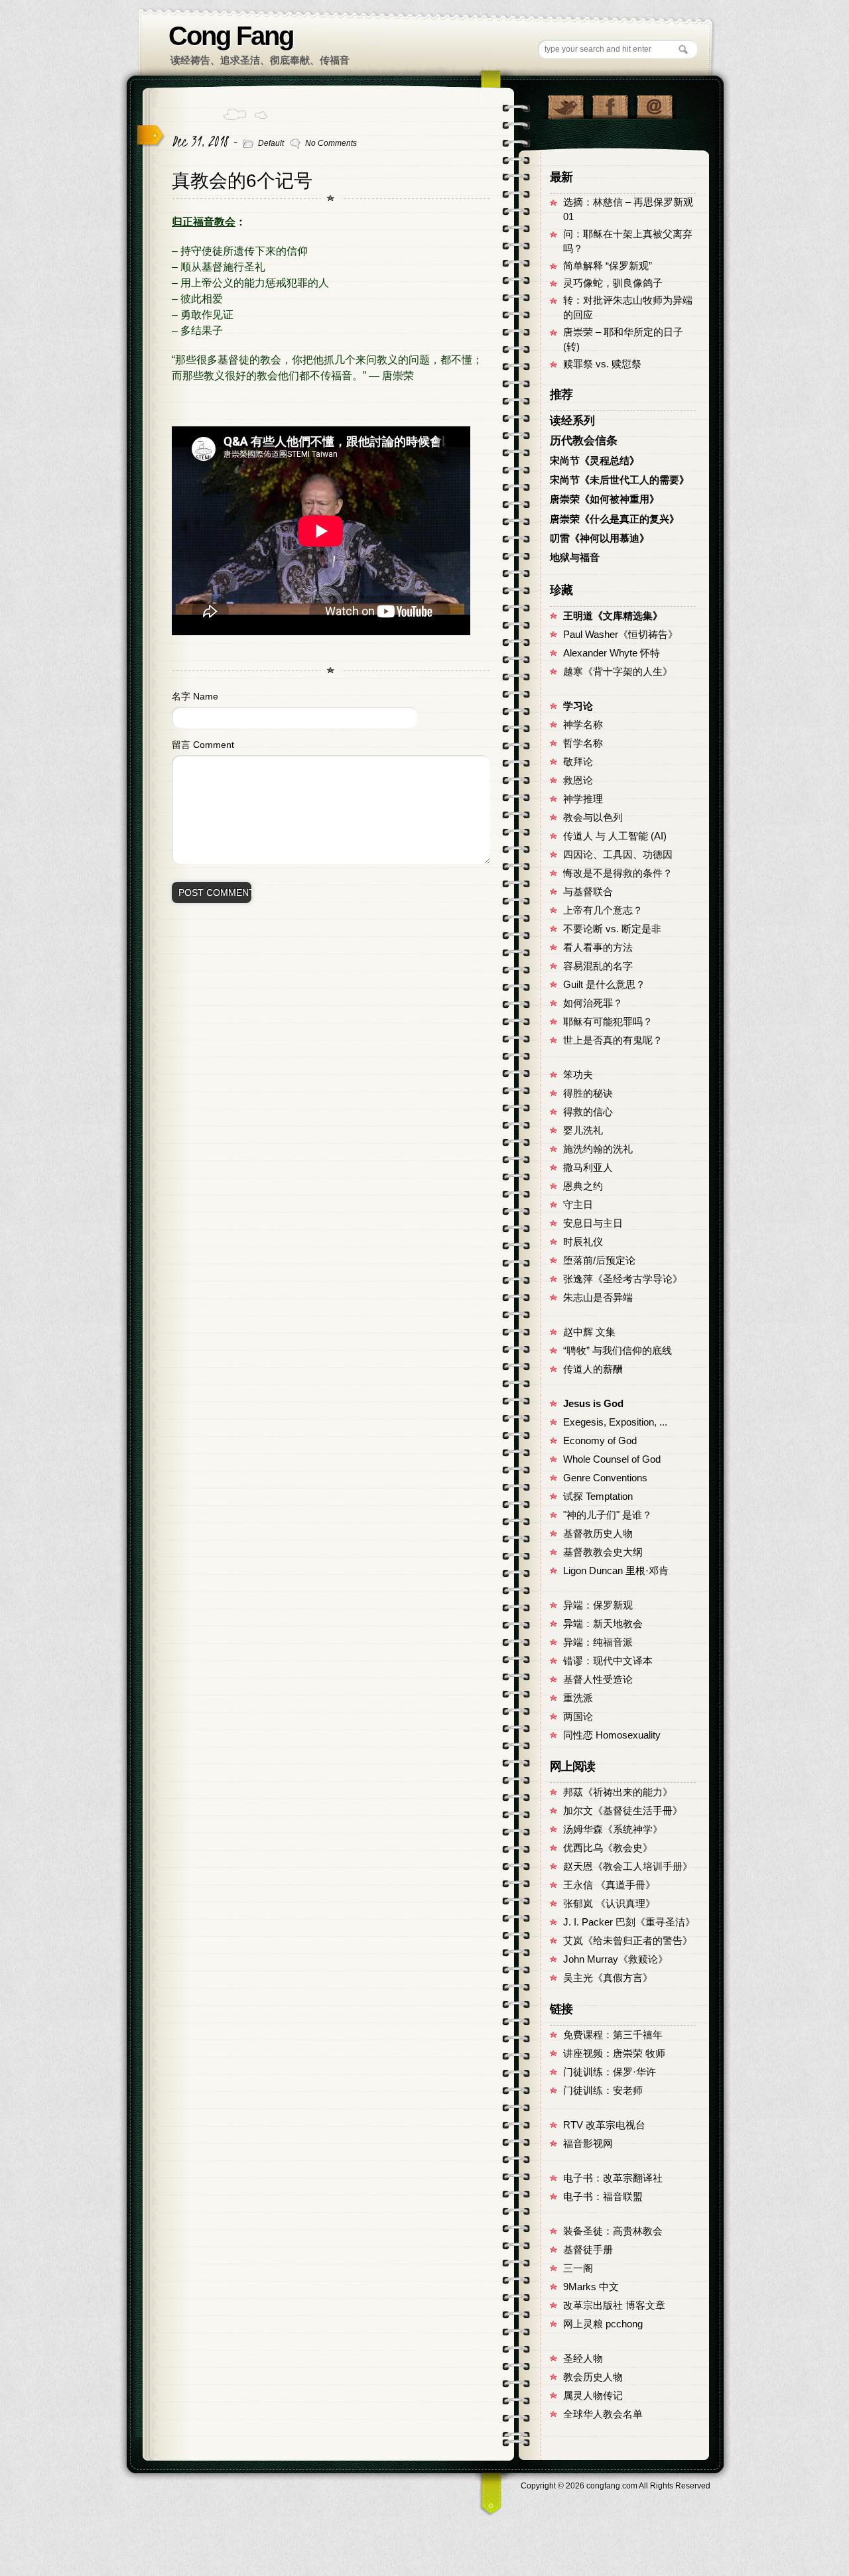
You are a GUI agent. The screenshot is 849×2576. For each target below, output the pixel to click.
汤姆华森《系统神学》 (613, 1829)
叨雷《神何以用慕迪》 (600, 538)
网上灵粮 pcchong (603, 2324)
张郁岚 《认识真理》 (609, 1904)
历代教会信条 (584, 441)
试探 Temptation (598, 1497)
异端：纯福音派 (598, 1642)
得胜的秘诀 (588, 1093)
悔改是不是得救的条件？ (618, 873)
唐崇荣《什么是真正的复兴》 (615, 519)
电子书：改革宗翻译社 (613, 2178)
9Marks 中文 (591, 2287)
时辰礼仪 (583, 1242)
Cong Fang (231, 36)
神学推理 (583, 799)
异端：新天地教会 (603, 1624)
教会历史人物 (593, 2377)
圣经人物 (583, 2359)
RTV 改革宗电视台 (604, 2125)
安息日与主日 (593, 1223)
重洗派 (578, 1698)
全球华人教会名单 (603, 2414)
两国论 (578, 1717)
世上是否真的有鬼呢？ (613, 1040)
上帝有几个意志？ (603, 910)
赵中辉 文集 (589, 1332)
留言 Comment (203, 745)
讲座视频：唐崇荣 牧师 (614, 2054)
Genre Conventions (605, 1478)
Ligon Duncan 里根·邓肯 (616, 1571)
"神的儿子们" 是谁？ (608, 1515)
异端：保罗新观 (598, 1605)
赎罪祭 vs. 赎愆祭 (602, 364)
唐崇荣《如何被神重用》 (605, 499)
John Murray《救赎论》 (616, 1959)
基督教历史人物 (598, 1534)
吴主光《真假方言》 (608, 1978)
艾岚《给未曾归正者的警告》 (628, 1941)
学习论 (578, 706)
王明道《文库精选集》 (613, 616)
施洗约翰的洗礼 (598, 1149)
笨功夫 (578, 1075)
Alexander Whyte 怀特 (612, 653)
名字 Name (195, 696)
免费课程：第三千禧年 (613, 2035)
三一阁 (578, 2268)
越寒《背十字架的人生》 (618, 672)
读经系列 (572, 421)
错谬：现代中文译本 (608, 1661)
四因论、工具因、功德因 (618, 855)
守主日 (578, 1205)
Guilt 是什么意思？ (604, 985)
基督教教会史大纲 (603, 1552)
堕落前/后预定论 (599, 1260)
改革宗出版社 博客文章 (614, 2305)
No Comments (331, 143)
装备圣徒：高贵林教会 (613, 2231)
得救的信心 (588, 1112)
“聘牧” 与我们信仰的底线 (618, 1351)
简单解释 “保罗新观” (608, 266)
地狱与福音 (575, 558)
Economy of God (600, 1441)
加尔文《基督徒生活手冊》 (623, 1811)
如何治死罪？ (593, 1003)
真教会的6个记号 (242, 181)
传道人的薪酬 (593, 1369)
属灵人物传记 (593, 2396)
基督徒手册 (588, 2250)
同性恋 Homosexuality (612, 1735)
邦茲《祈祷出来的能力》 (618, 1792)
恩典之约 (583, 1186)
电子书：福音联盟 (603, 2197)
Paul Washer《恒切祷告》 (620, 635)
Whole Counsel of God (612, 1459)
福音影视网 (588, 2144)
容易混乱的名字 (598, 966)
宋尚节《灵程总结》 (595, 461)
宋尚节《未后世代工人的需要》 (620, 480)
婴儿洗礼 (583, 1131)
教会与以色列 (593, 818)
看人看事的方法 (598, 948)
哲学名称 (583, 743)
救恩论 (578, 780)
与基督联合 (588, 892)
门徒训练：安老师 (603, 2091)
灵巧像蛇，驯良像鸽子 (613, 283)
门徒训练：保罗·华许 (610, 2072)
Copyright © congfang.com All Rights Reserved (616, 2486)
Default (271, 143)
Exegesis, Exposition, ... (615, 1422)
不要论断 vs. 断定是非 (612, 929)
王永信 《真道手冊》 (609, 1885)
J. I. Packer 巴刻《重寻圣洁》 (629, 1922)
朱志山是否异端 (598, 1298)
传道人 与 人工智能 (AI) (615, 836)
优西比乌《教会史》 (608, 1848)
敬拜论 (578, 762)
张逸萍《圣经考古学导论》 (623, 1279)
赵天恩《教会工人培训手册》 (628, 1867)
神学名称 (583, 725)
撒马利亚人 (588, 1168)
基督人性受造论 (598, 1680)
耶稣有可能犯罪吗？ (608, 1022)
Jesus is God (593, 1404)
